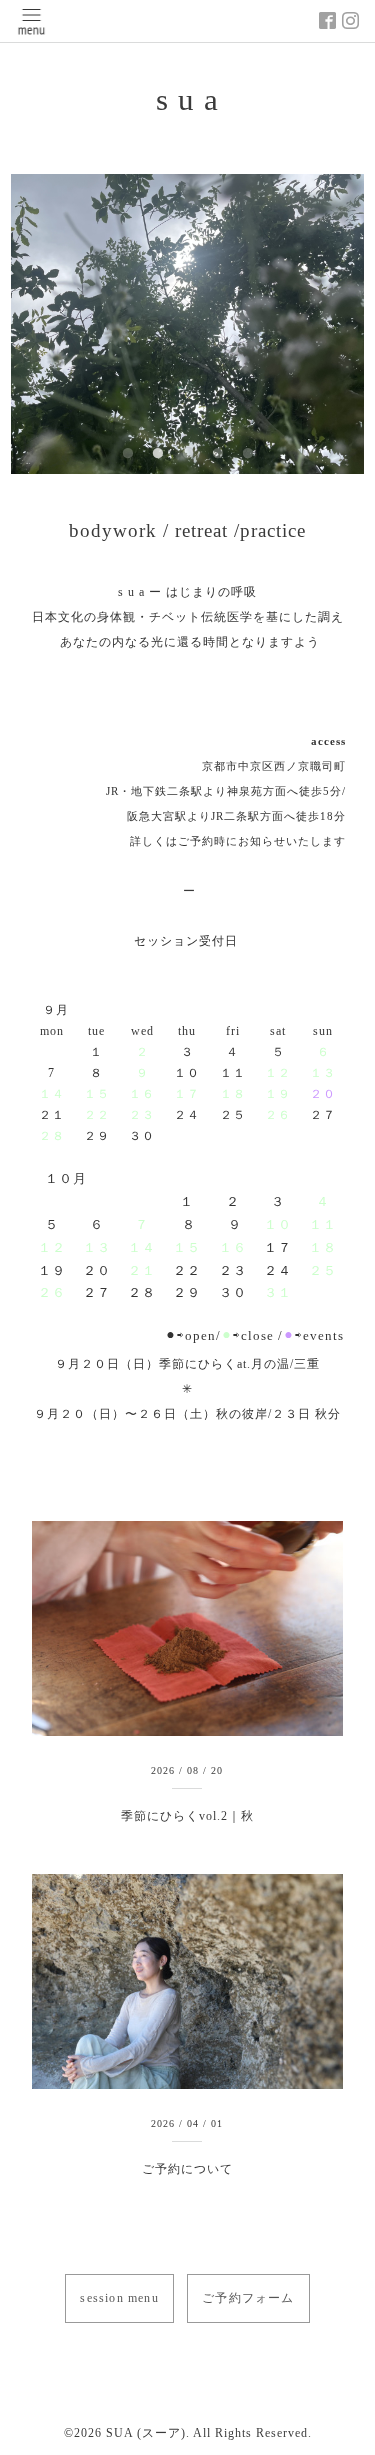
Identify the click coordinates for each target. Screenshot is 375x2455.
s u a (187, 100)
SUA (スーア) (146, 2433)
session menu (119, 2298)
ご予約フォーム (248, 2298)
